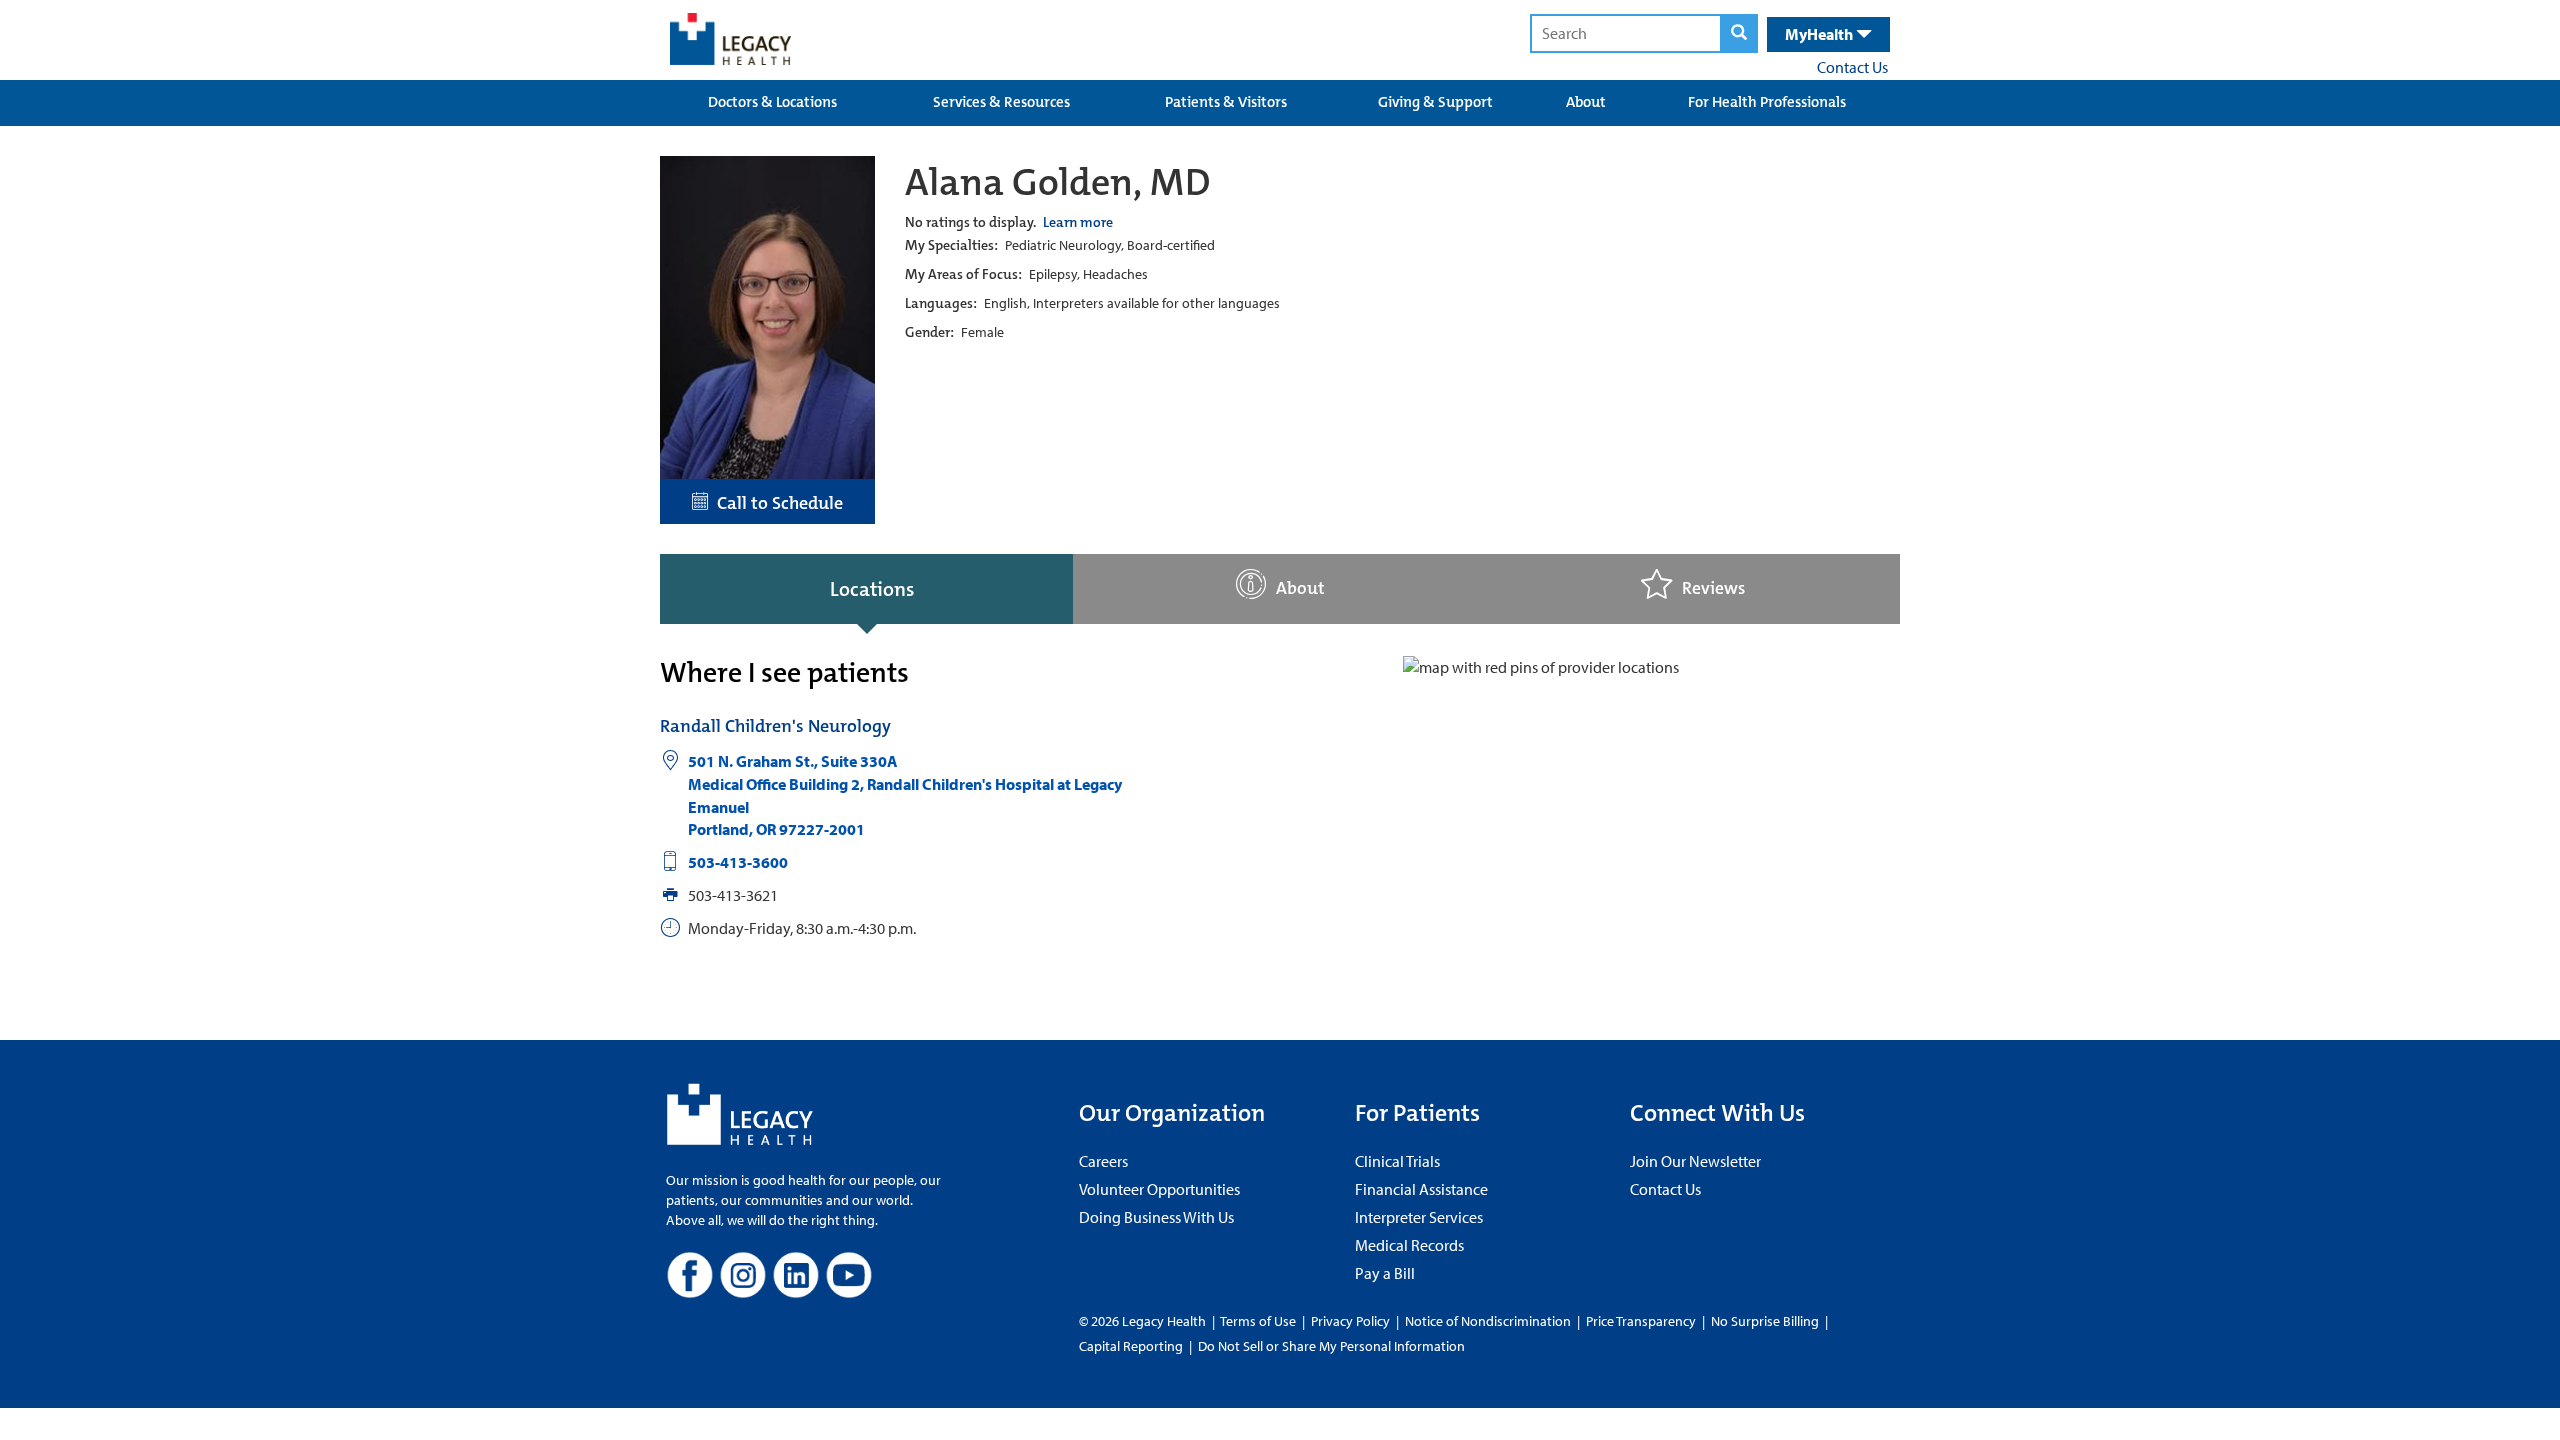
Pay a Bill (1385, 1273)
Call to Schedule (776, 503)
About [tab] (1300, 588)
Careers (1103, 1161)
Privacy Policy (1350, 1321)
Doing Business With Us (1156, 1217)
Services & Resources (1001, 102)
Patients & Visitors (1226, 102)
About (1586, 102)
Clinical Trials (1397, 1161)
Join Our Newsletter (1695, 1161)
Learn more (1078, 222)
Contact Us (1852, 67)
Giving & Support (1435, 102)
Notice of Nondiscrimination (1488, 1321)
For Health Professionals (1767, 102)
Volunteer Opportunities (1159, 1189)
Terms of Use (1259, 1321)
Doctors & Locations (772, 102)
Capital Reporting (1131, 1346)
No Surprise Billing (1765, 1321)
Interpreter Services (1419, 1217)
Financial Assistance (1421, 1189)
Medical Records (1409, 1245)
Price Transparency (1641, 1321)
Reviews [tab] (1713, 588)
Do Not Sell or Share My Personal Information (1331, 1346)
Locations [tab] (872, 589)
